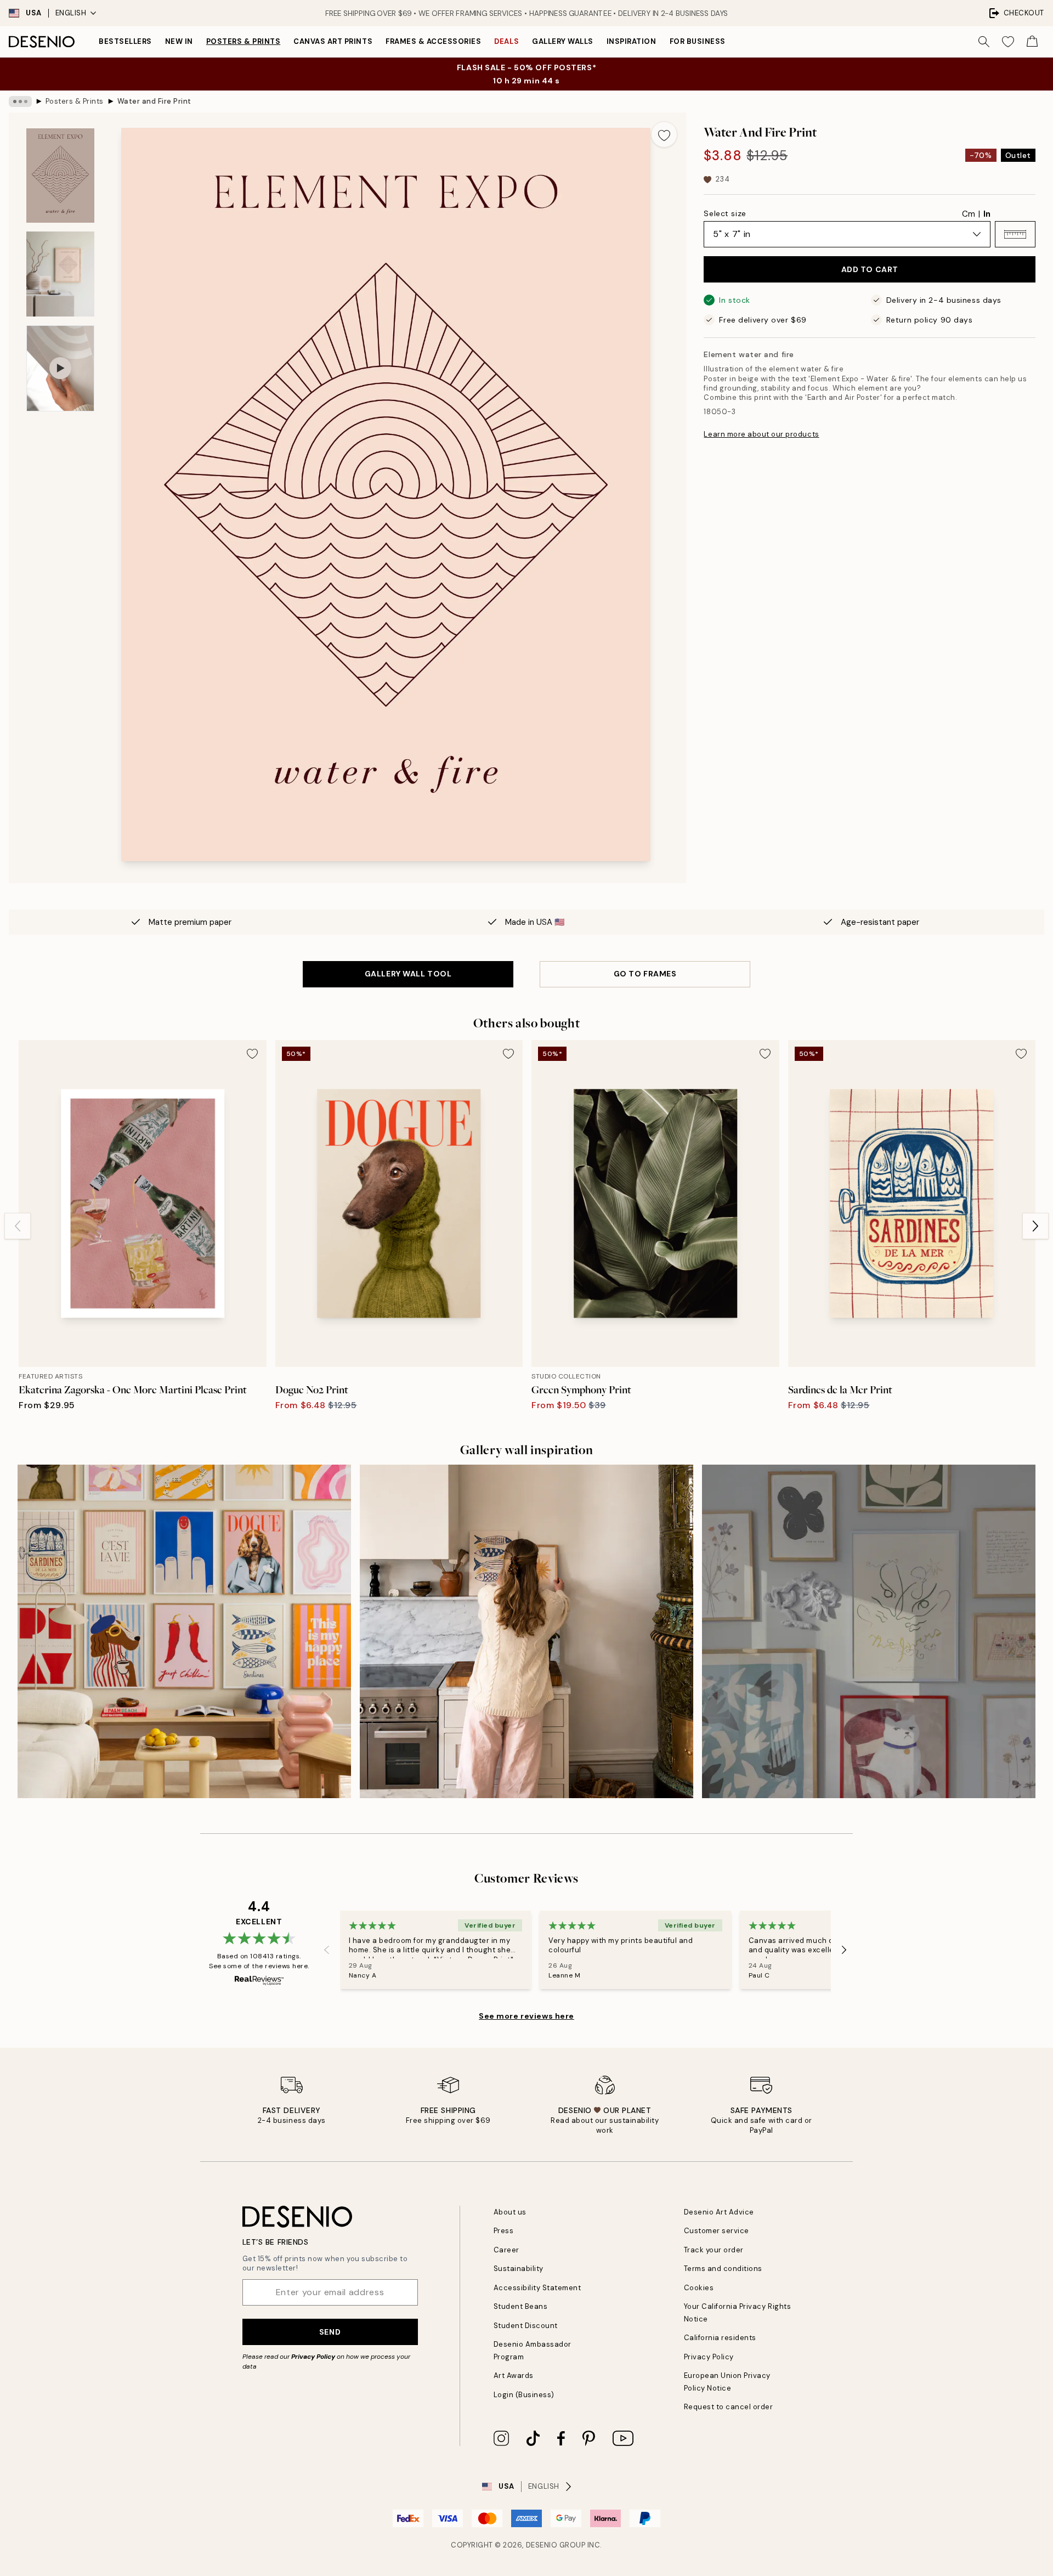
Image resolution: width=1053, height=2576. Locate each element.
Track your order (714, 2250)
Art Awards (514, 2376)
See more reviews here (526, 2016)
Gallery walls (563, 41)
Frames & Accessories (433, 41)
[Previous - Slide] (18, 1226)
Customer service (717, 2231)
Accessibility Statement (537, 2288)
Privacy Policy (313, 2357)
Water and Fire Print (154, 101)
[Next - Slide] (1035, 1226)
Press (504, 2231)
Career (506, 2250)
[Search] (984, 42)
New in (179, 41)
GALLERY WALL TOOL (408, 974)
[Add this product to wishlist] (664, 134)
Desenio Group (556, 2545)
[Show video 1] (60, 368)
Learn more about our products (761, 434)
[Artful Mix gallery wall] (869, 1631)
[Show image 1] (60, 176)
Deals (506, 41)
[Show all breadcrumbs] (20, 101)
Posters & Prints (243, 41)
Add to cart (870, 269)
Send (330, 2332)
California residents (720, 2338)
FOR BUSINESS (698, 41)
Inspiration (632, 41)
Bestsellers (125, 41)
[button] (1015, 234)
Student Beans (521, 2306)
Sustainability (519, 2269)
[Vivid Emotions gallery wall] (184, 1631)
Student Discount (526, 2326)
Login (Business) (524, 2395)
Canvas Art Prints (333, 41)
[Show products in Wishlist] (1008, 42)
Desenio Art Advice (719, 2212)
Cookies (699, 2288)
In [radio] (987, 214)
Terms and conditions (723, 2269)
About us (510, 2212)
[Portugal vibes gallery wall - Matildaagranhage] (526, 1631)
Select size (725, 213)
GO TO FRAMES (645, 974)
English (71, 13)
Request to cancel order (729, 2407)
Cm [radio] (969, 214)
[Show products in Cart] (1032, 42)
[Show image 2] (60, 274)
